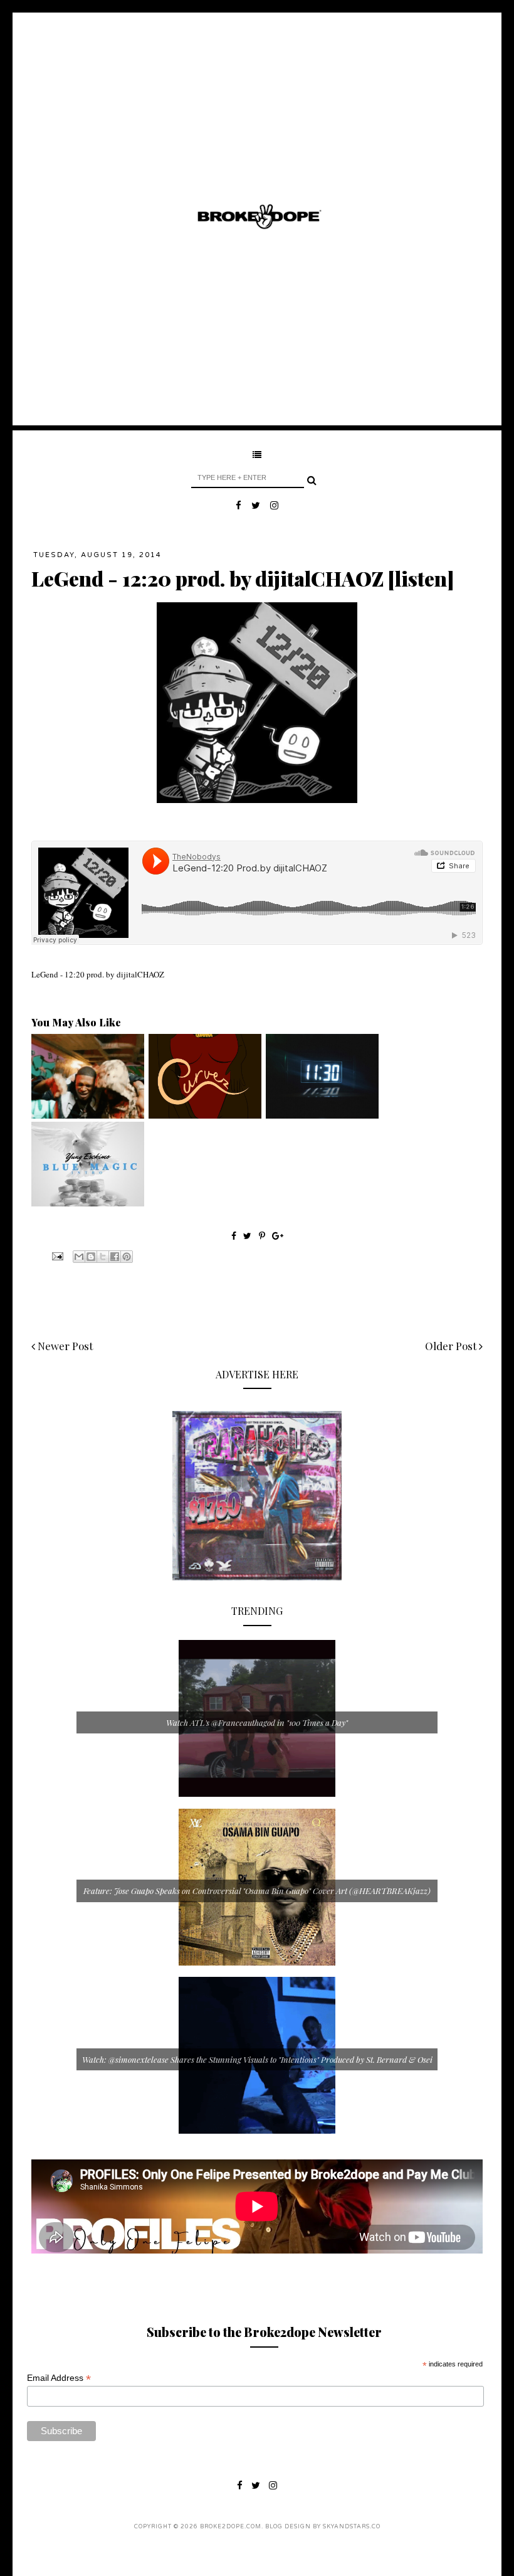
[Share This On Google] (278, 1236)
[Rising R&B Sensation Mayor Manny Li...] (322, 1115)
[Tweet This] (249, 1236)
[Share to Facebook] (115, 1257)
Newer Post (64, 1346)
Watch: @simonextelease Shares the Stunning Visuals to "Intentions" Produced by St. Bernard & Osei (257, 2059)
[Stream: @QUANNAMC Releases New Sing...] (205, 1115)
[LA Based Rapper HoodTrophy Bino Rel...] (88, 1115)
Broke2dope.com (231, 2527)
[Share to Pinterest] (127, 1257)
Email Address (59, 2378)
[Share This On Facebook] (234, 1236)
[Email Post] (56, 1255)
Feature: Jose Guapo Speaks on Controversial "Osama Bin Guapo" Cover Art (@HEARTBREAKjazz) (257, 1891)
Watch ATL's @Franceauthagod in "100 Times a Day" (257, 1722)
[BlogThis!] (91, 1257)
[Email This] (79, 1257)
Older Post (452, 1346)
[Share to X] (103, 1257)
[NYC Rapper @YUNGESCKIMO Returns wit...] (88, 1203)
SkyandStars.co (352, 2527)
